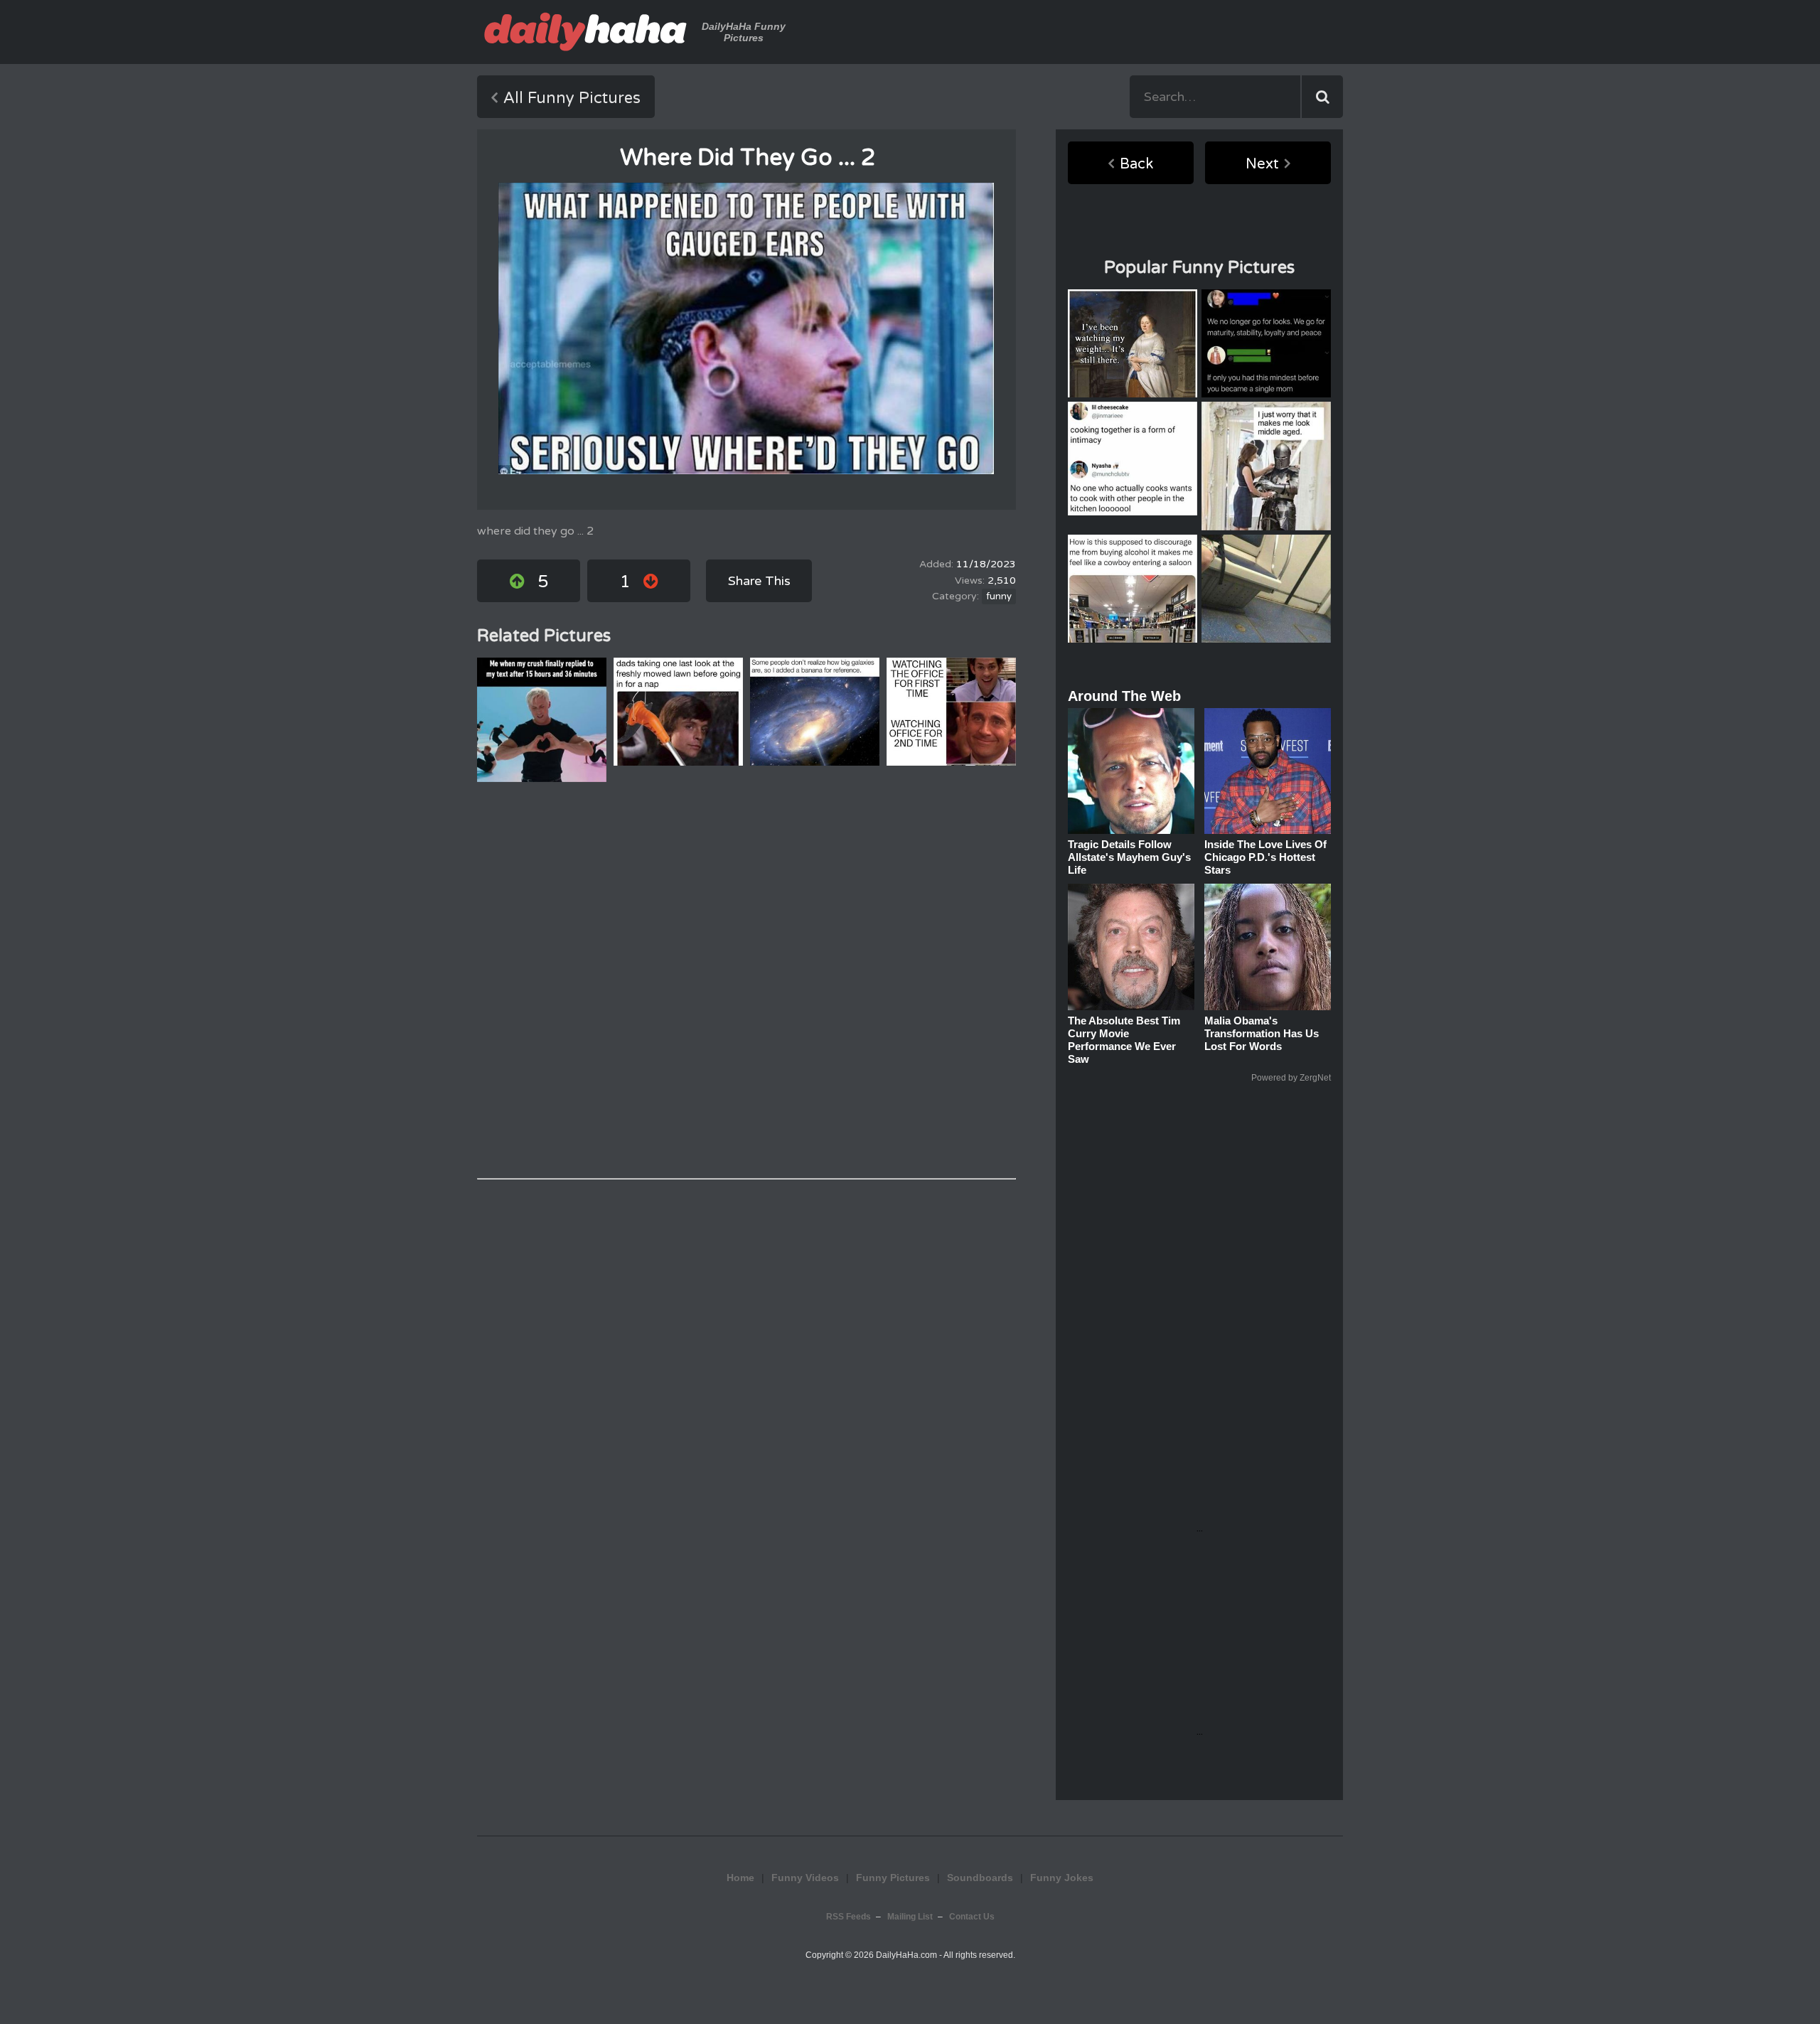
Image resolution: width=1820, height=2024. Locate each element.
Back (1136, 164)
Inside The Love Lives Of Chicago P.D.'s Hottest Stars (1265, 857)
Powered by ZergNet (1291, 1078)
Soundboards (980, 1878)
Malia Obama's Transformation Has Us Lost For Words (1262, 1033)
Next (1262, 164)
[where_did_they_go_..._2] (746, 328)
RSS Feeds (849, 1917)
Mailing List (910, 1917)
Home (740, 1878)
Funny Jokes (1062, 1878)
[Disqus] (746, 980)
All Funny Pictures (572, 98)
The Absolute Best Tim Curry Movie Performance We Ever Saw (1124, 1040)
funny (999, 596)
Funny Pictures (893, 1878)
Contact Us (972, 1917)
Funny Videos (805, 1878)
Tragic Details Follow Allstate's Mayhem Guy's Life (1129, 857)
